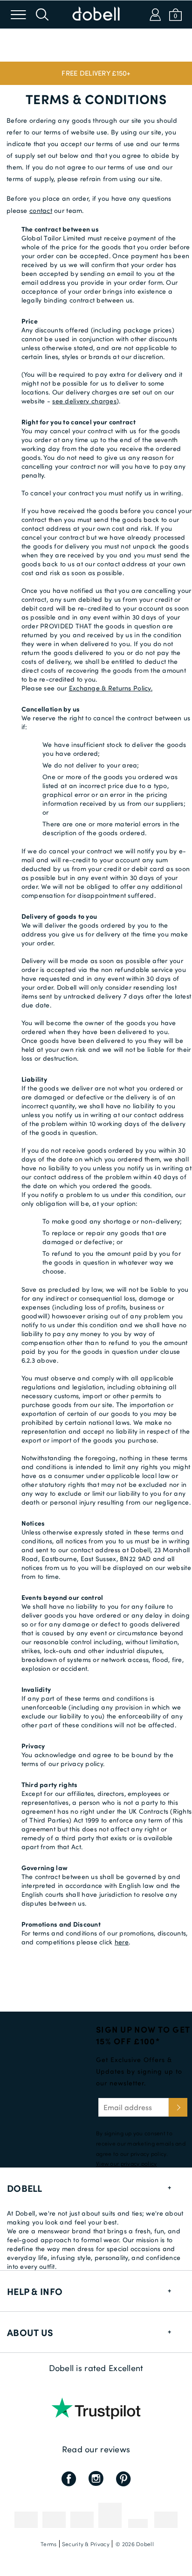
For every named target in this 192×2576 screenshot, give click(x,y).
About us (30, 2332)
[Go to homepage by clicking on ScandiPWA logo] (96, 14)
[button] (96, 73)
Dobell (25, 2188)
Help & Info (35, 2291)
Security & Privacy (86, 2544)
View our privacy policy (126, 2163)
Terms (48, 2544)
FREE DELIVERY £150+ (96, 73)
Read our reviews (96, 2449)
